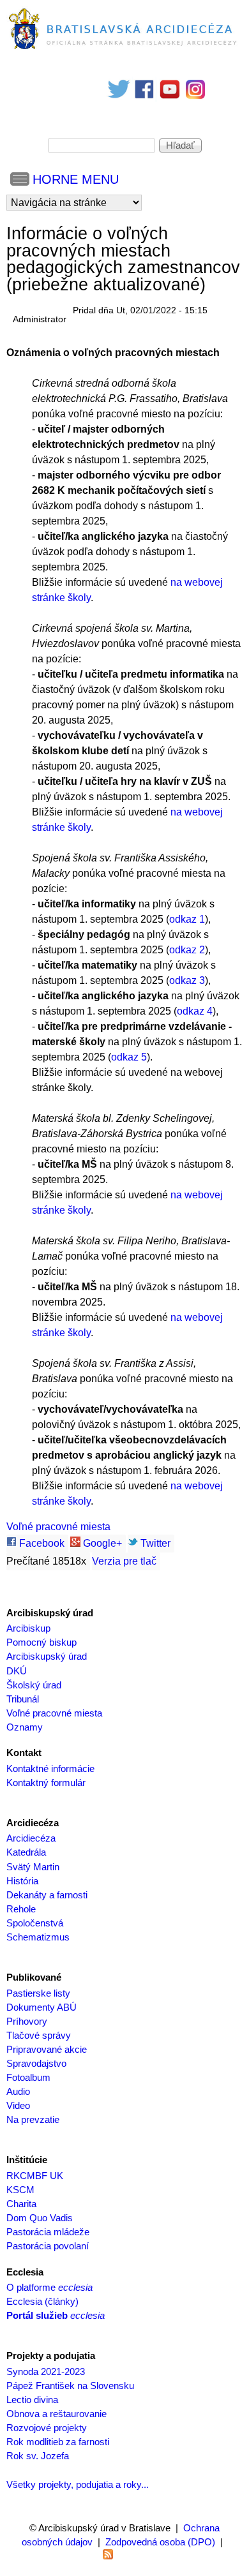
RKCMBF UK (35, 2176)
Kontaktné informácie (50, 1769)
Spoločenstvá (35, 1923)
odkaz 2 (187, 950)
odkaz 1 (187, 919)
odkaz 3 (187, 980)
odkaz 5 (129, 1057)
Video (18, 2106)
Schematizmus (38, 1937)
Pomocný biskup (41, 1642)
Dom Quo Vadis (40, 2218)
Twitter (154, 1543)
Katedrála (26, 1852)
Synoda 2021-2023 (46, 2372)
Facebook (41, 1543)
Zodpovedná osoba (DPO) (160, 2542)
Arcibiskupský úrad (47, 1657)
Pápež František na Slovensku (70, 2386)
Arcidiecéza (31, 1838)
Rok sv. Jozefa (38, 2456)
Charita (21, 2204)
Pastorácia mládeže (48, 2232)
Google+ (101, 1543)
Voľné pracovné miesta (58, 1527)
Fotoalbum (28, 2078)
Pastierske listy (38, 1993)
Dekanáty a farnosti (47, 1895)
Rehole (21, 1909)
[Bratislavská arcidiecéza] (124, 49)
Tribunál (23, 1699)
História (22, 1881)
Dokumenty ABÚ (41, 2007)
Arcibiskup (28, 1628)
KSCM (20, 2190)
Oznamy (25, 1727)
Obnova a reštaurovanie (57, 2414)
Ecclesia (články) (42, 2302)
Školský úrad (34, 1685)
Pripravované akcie (47, 2050)
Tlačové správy (39, 2036)
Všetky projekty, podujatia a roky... (78, 2485)
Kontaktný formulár (46, 1783)
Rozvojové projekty (47, 2428)
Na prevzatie (33, 2120)
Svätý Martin (33, 1867)
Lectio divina (32, 2400)
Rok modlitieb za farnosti (58, 2442)
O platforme (49, 2288)
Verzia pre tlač (124, 1561)
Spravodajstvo (36, 2064)
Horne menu (76, 179)
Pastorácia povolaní (48, 2246)
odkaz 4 (195, 1011)
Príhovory (27, 2021)
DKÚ (17, 1671)
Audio (18, 2092)
